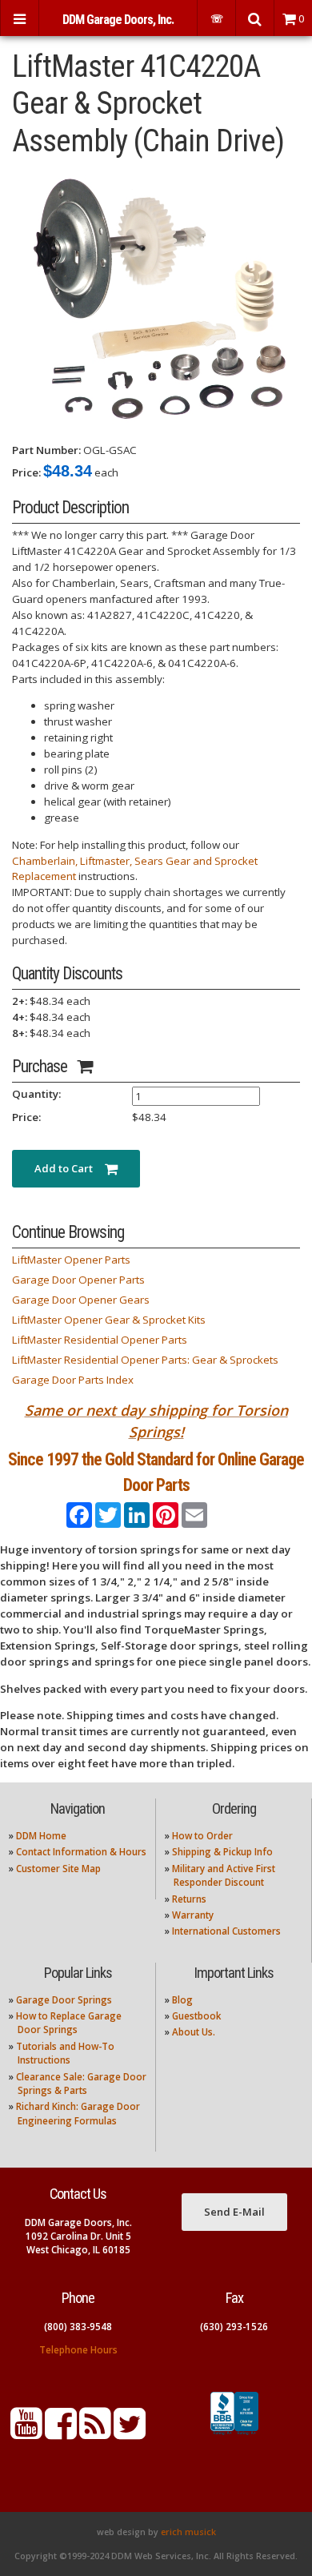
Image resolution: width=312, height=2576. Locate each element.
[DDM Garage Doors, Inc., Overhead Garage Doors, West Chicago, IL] (234, 2435)
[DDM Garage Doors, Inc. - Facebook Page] (61, 2433)
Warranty (193, 1915)
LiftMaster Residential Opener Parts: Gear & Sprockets (145, 1360)
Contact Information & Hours (81, 1852)
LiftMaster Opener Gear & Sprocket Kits (109, 1320)
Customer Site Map (58, 1869)
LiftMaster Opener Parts (71, 1260)
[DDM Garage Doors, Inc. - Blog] (95, 2433)
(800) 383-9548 (78, 2327)
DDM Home (41, 1836)
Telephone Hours (78, 2350)
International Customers (226, 1931)
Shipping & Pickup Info (222, 1852)
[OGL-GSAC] (156, 300)
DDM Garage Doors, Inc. (118, 20)
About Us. (194, 2032)
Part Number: (46, 450)
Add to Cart (70, 1168)
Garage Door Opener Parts (78, 1280)
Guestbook (196, 2016)
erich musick (188, 2532)
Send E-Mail (234, 2212)
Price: (26, 472)
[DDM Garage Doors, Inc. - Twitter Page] (130, 2433)
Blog (182, 2000)
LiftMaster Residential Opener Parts (100, 1340)
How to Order (202, 1836)
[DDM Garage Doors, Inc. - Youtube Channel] (26, 2433)
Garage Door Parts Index (73, 1380)
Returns (189, 1899)
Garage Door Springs (64, 2000)
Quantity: (36, 1094)
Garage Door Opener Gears (81, 1300)
